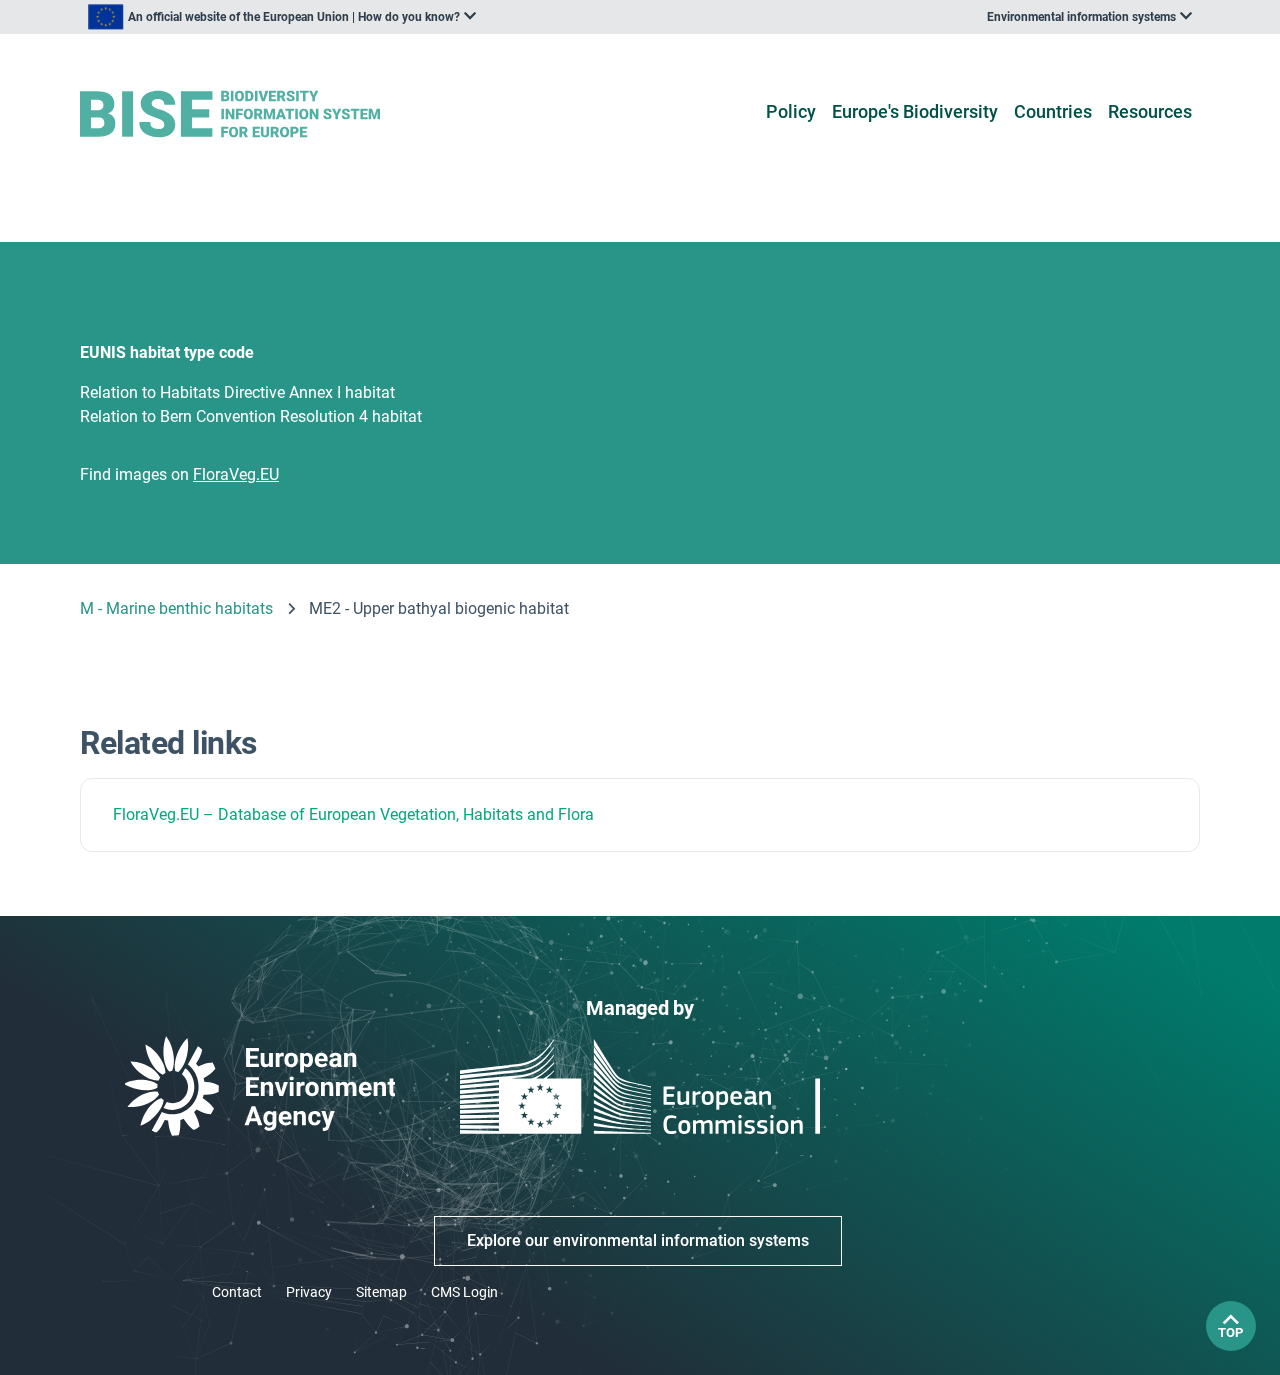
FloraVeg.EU (156, 814)
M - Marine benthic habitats (176, 608)
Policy (791, 111)
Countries (1053, 111)
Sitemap (381, 1292)
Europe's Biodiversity (915, 111)
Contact (237, 1292)
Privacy (309, 1292)
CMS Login (464, 1292)
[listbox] (282, 17)
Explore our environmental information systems (638, 1240)
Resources (1150, 111)
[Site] (261, 114)
